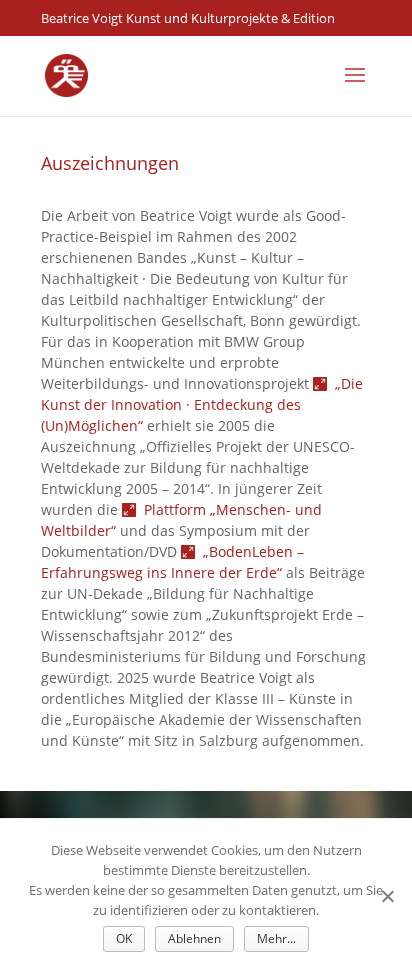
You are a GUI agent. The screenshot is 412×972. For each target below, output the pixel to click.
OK (124, 938)
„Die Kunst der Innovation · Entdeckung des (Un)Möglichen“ (202, 404)
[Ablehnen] (387, 896)
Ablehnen (194, 938)
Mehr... (276, 938)
